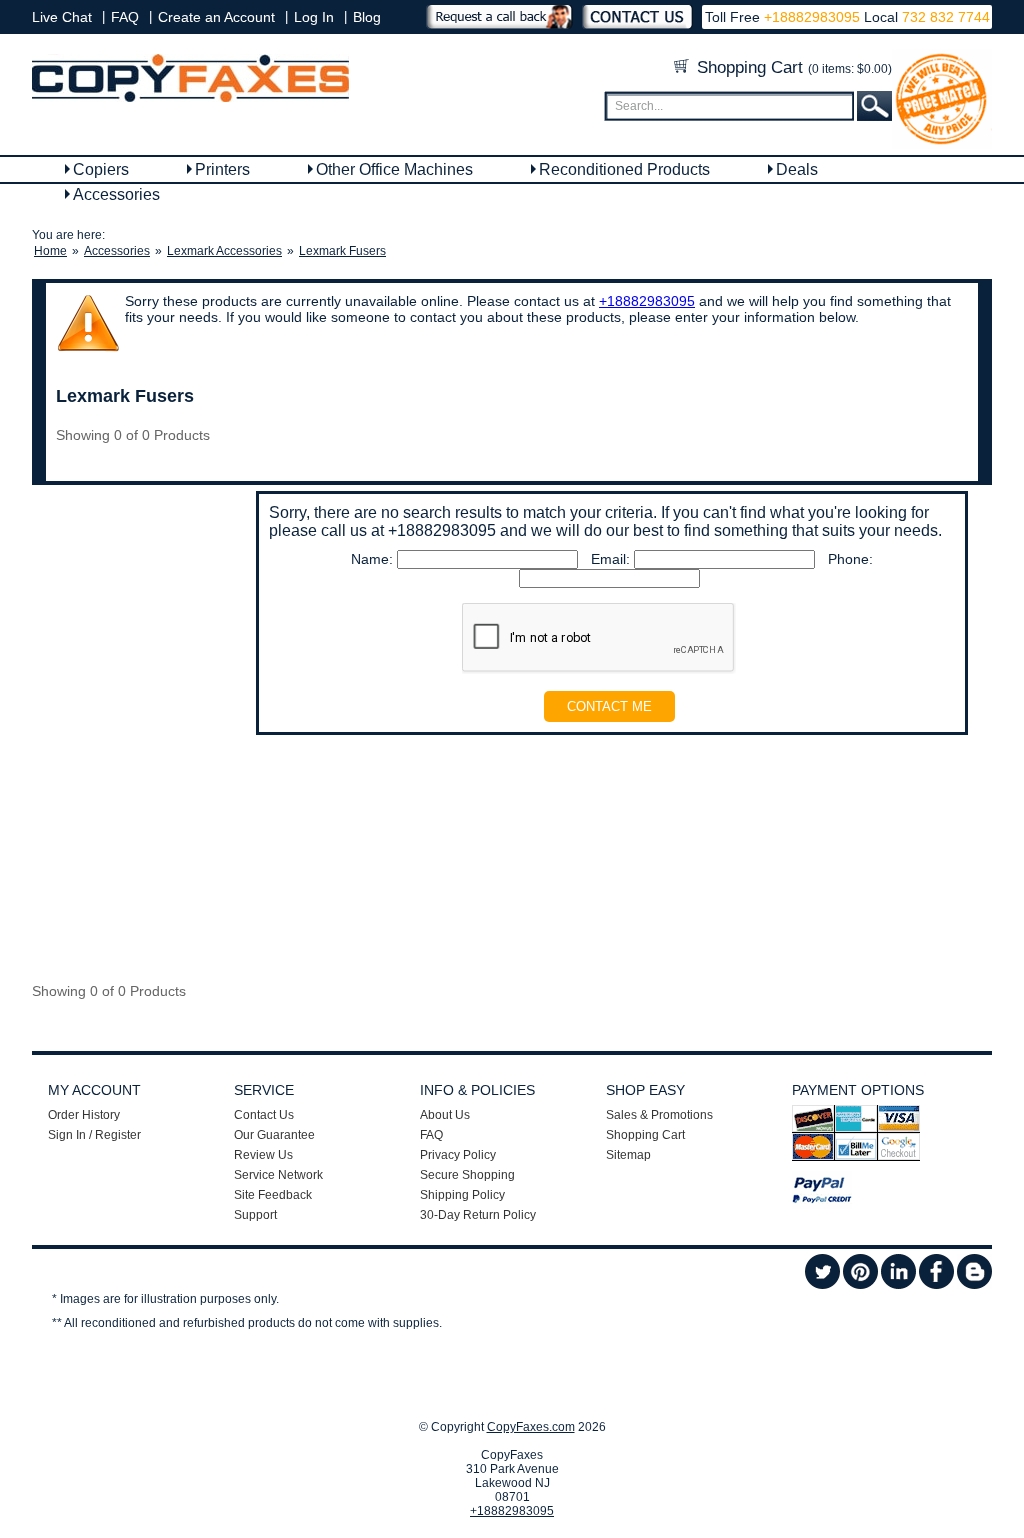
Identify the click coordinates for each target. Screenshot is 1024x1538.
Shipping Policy (462, 1195)
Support (255, 1215)
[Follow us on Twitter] (822, 1285)
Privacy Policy (458, 1155)
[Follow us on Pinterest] (860, 1285)
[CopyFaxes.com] (190, 98)
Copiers (101, 169)
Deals (797, 169)
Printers (222, 169)
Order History (84, 1115)
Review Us (263, 1155)
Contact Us (264, 1115)
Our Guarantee (274, 1135)
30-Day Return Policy (478, 1215)
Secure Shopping (467, 1175)
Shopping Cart (792, 67)
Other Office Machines (394, 169)
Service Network (278, 1175)
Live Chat (62, 17)
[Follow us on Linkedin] (898, 1285)
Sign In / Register (94, 1135)
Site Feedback (273, 1195)
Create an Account (216, 17)
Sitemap (628, 1155)
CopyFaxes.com (531, 1427)
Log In (314, 17)
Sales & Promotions (659, 1115)
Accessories (116, 194)
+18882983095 (812, 17)
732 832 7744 (944, 17)
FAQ (125, 17)
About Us (445, 1115)
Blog (367, 17)
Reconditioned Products (624, 169)
